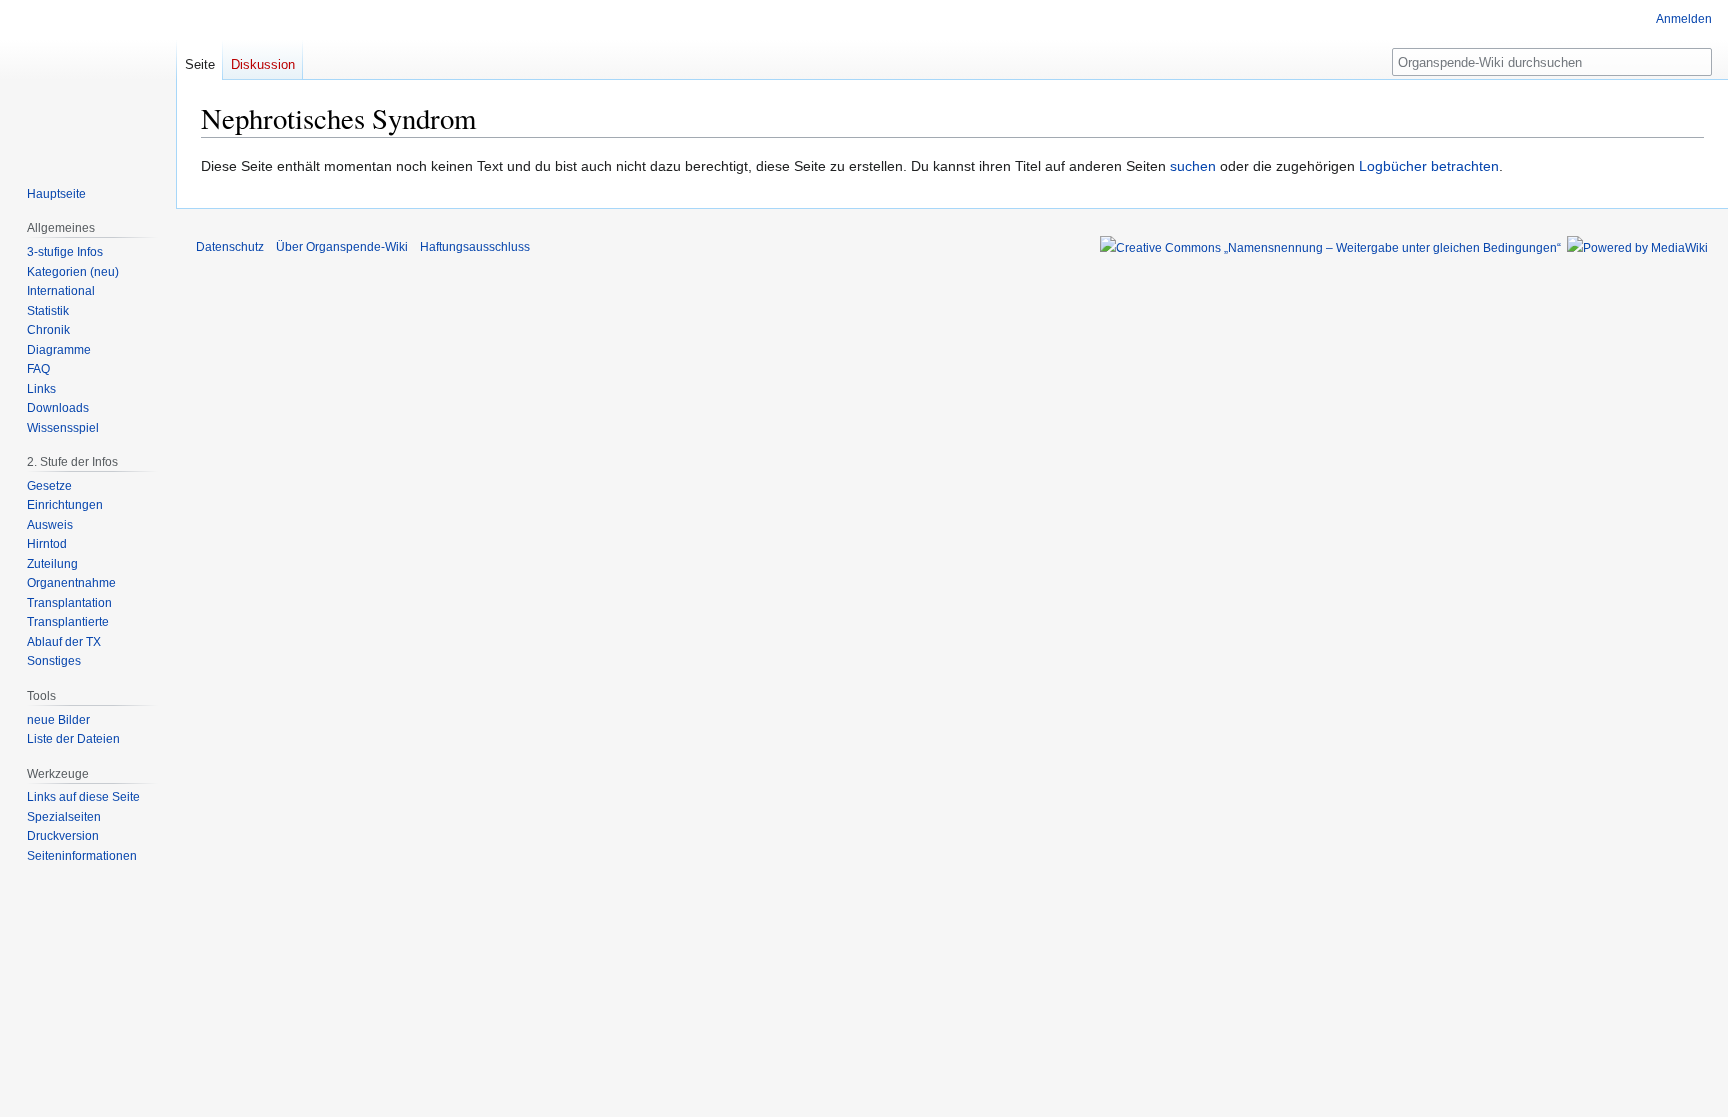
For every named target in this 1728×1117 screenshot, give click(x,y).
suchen (1193, 166)
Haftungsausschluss (475, 247)
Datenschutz (230, 247)
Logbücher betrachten (1429, 166)
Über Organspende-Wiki (342, 247)
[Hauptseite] (88, 80)
